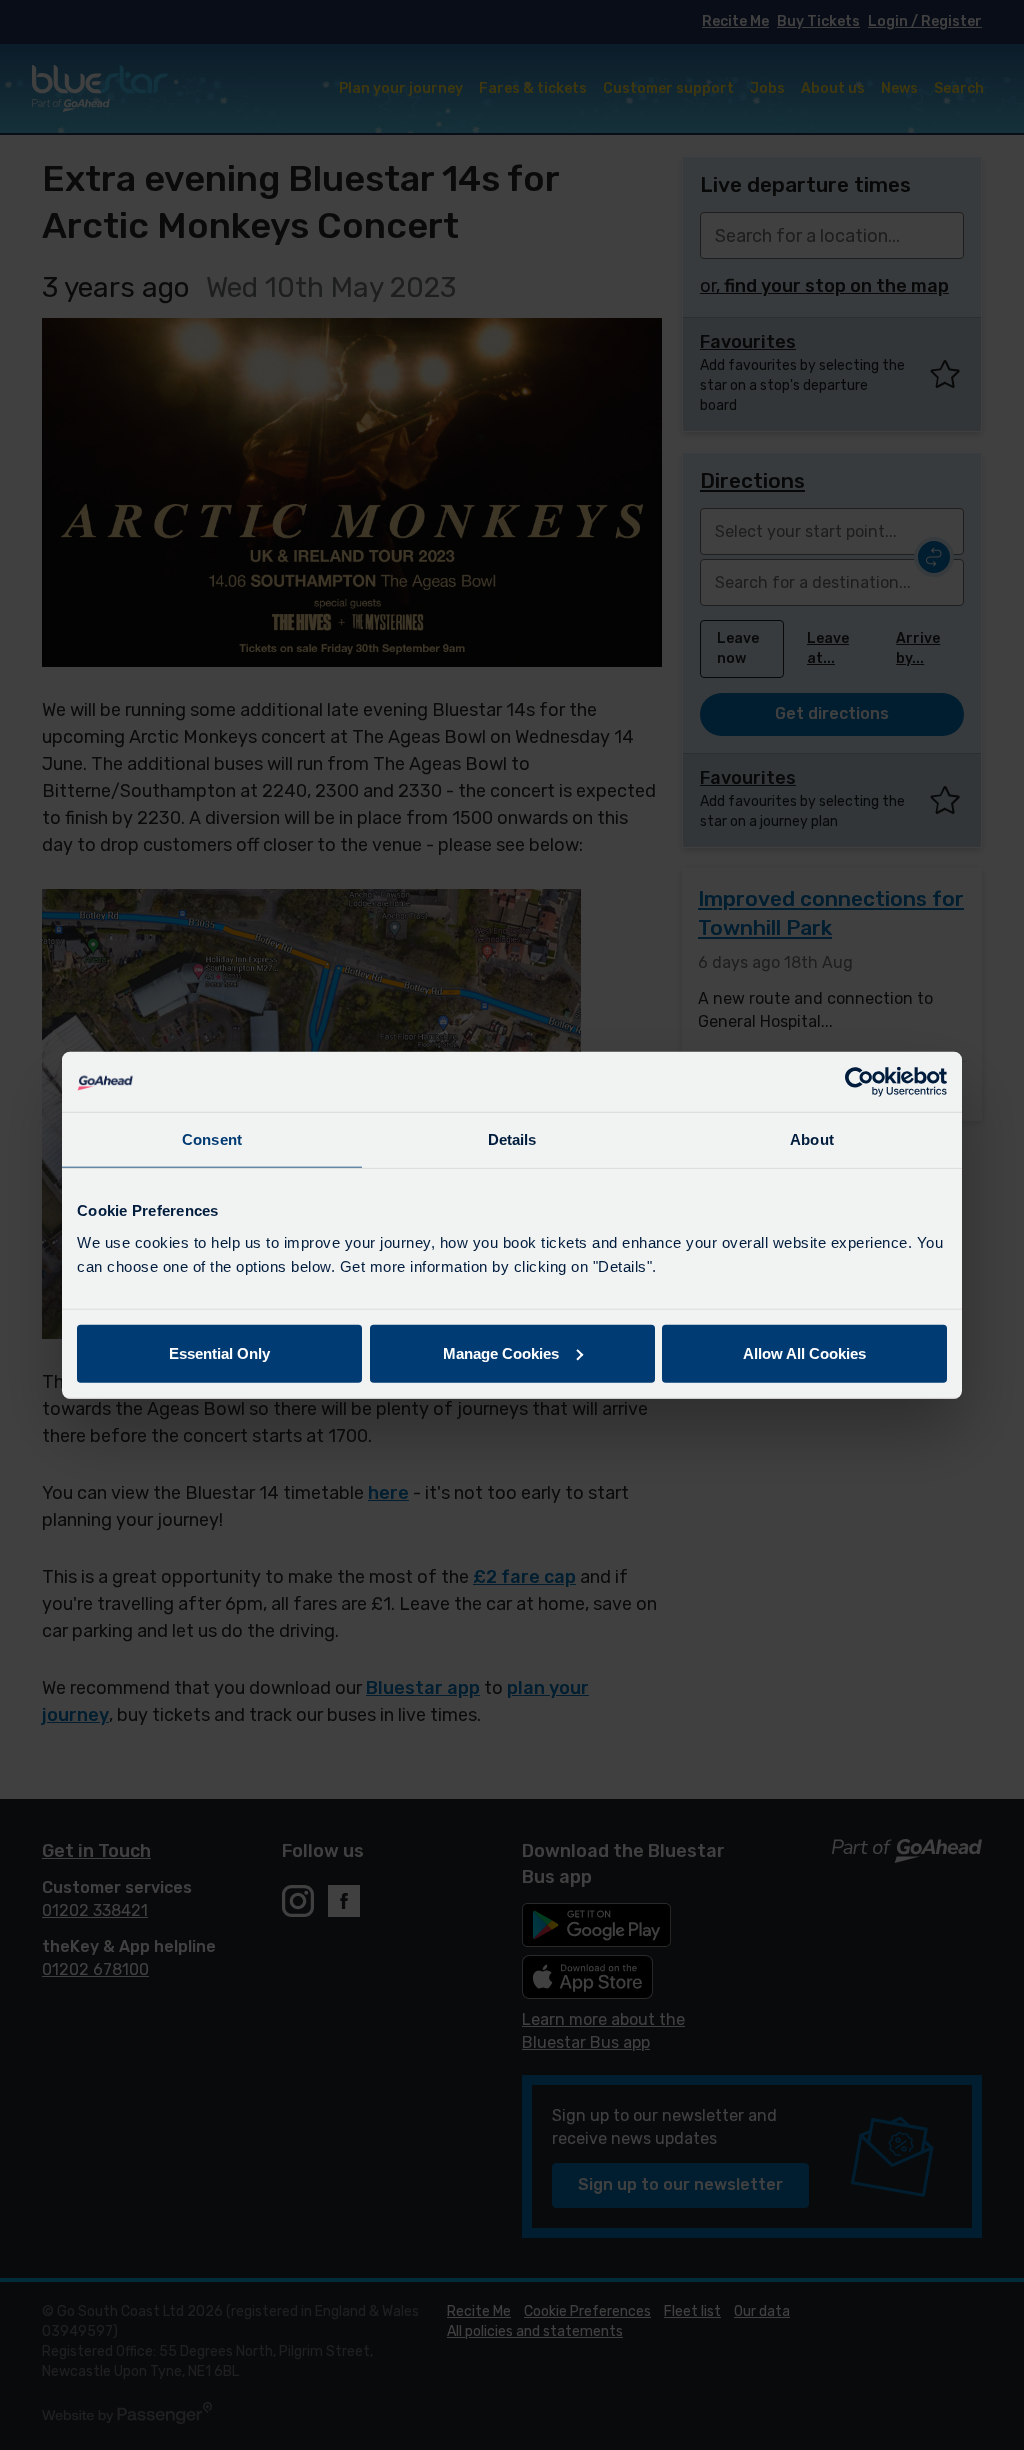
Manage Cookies (501, 1352)
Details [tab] (512, 1139)
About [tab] (812, 1139)
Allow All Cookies (804, 1352)
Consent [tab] (212, 1139)
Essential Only (219, 1352)
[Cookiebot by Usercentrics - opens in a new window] (859, 1082)
